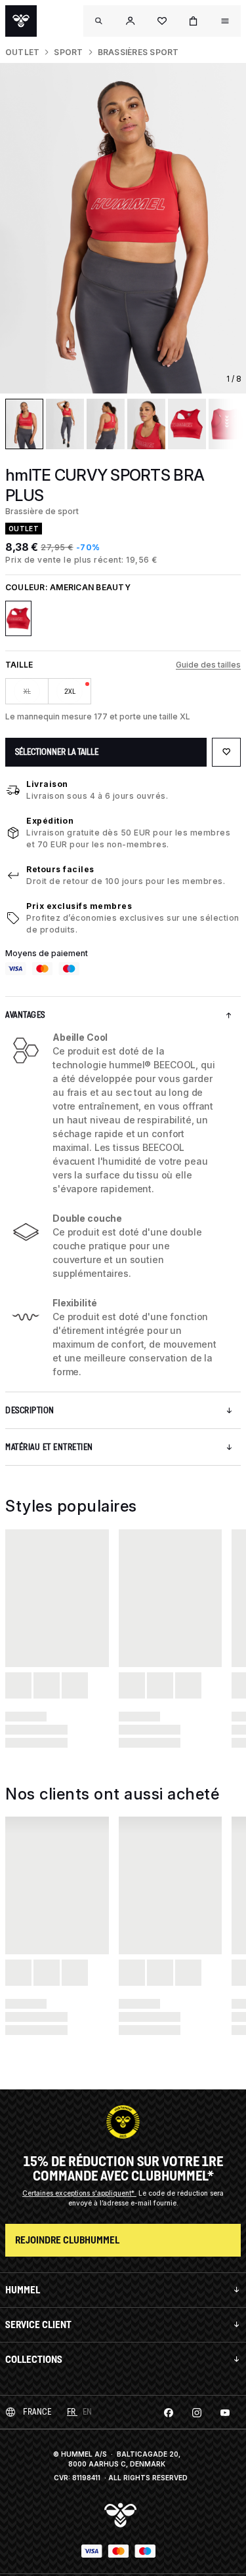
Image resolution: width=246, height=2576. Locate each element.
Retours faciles (60, 869)
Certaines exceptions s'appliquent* (79, 2193)
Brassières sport (138, 52)
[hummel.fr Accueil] (21, 21)
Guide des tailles (208, 665)
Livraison (47, 784)
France (37, 2412)
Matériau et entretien (49, 1447)
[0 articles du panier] (194, 21)
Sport (68, 52)
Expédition (50, 821)
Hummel (23, 2290)
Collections (34, 2359)
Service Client (38, 2324)
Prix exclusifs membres (79, 906)
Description (30, 1410)
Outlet (22, 52)
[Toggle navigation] (99, 21)
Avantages (25, 1015)
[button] (131, 21)
